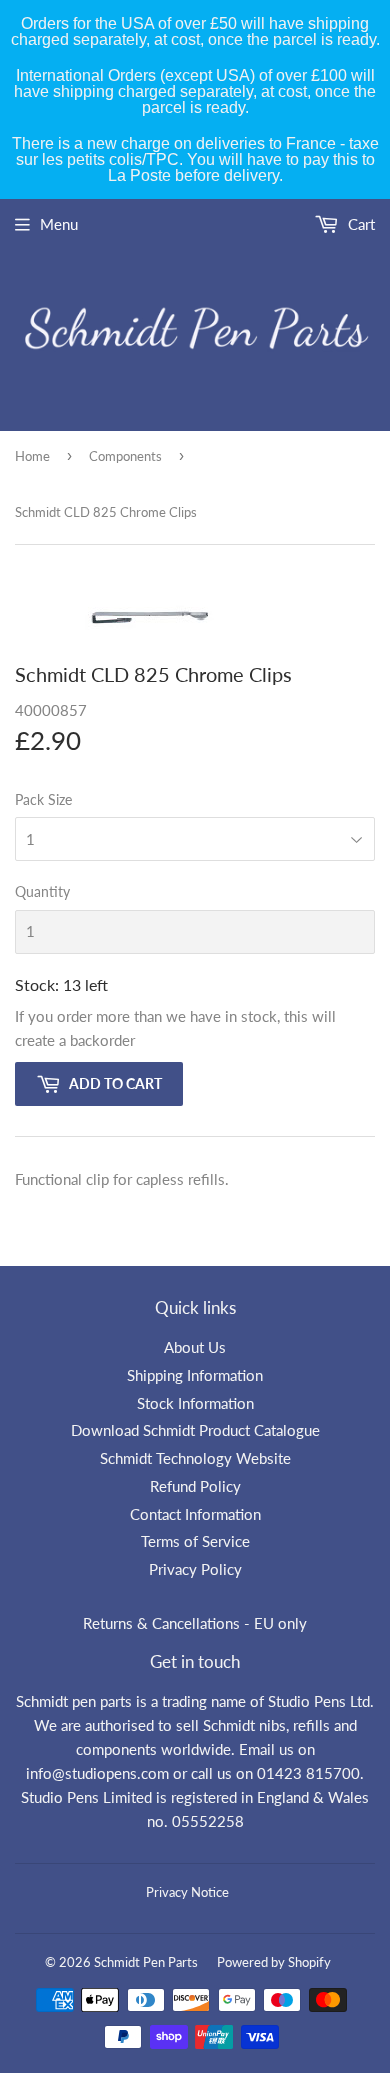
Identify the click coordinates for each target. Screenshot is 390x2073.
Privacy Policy (195, 1569)
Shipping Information (195, 1375)
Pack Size (43, 799)
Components (125, 456)
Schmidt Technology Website (195, 1458)
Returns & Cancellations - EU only (195, 1623)
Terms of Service (195, 1541)
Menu (59, 224)
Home (32, 456)
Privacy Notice (187, 1892)
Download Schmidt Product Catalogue (195, 1430)
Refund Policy (195, 1486)
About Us (195, 1347)
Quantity (42, 891)
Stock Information (195, 1403)
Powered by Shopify (274, 1962)
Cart (359, 224)
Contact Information (195, 1514)
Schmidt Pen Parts (146, 1962)
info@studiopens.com (97, 1773)
